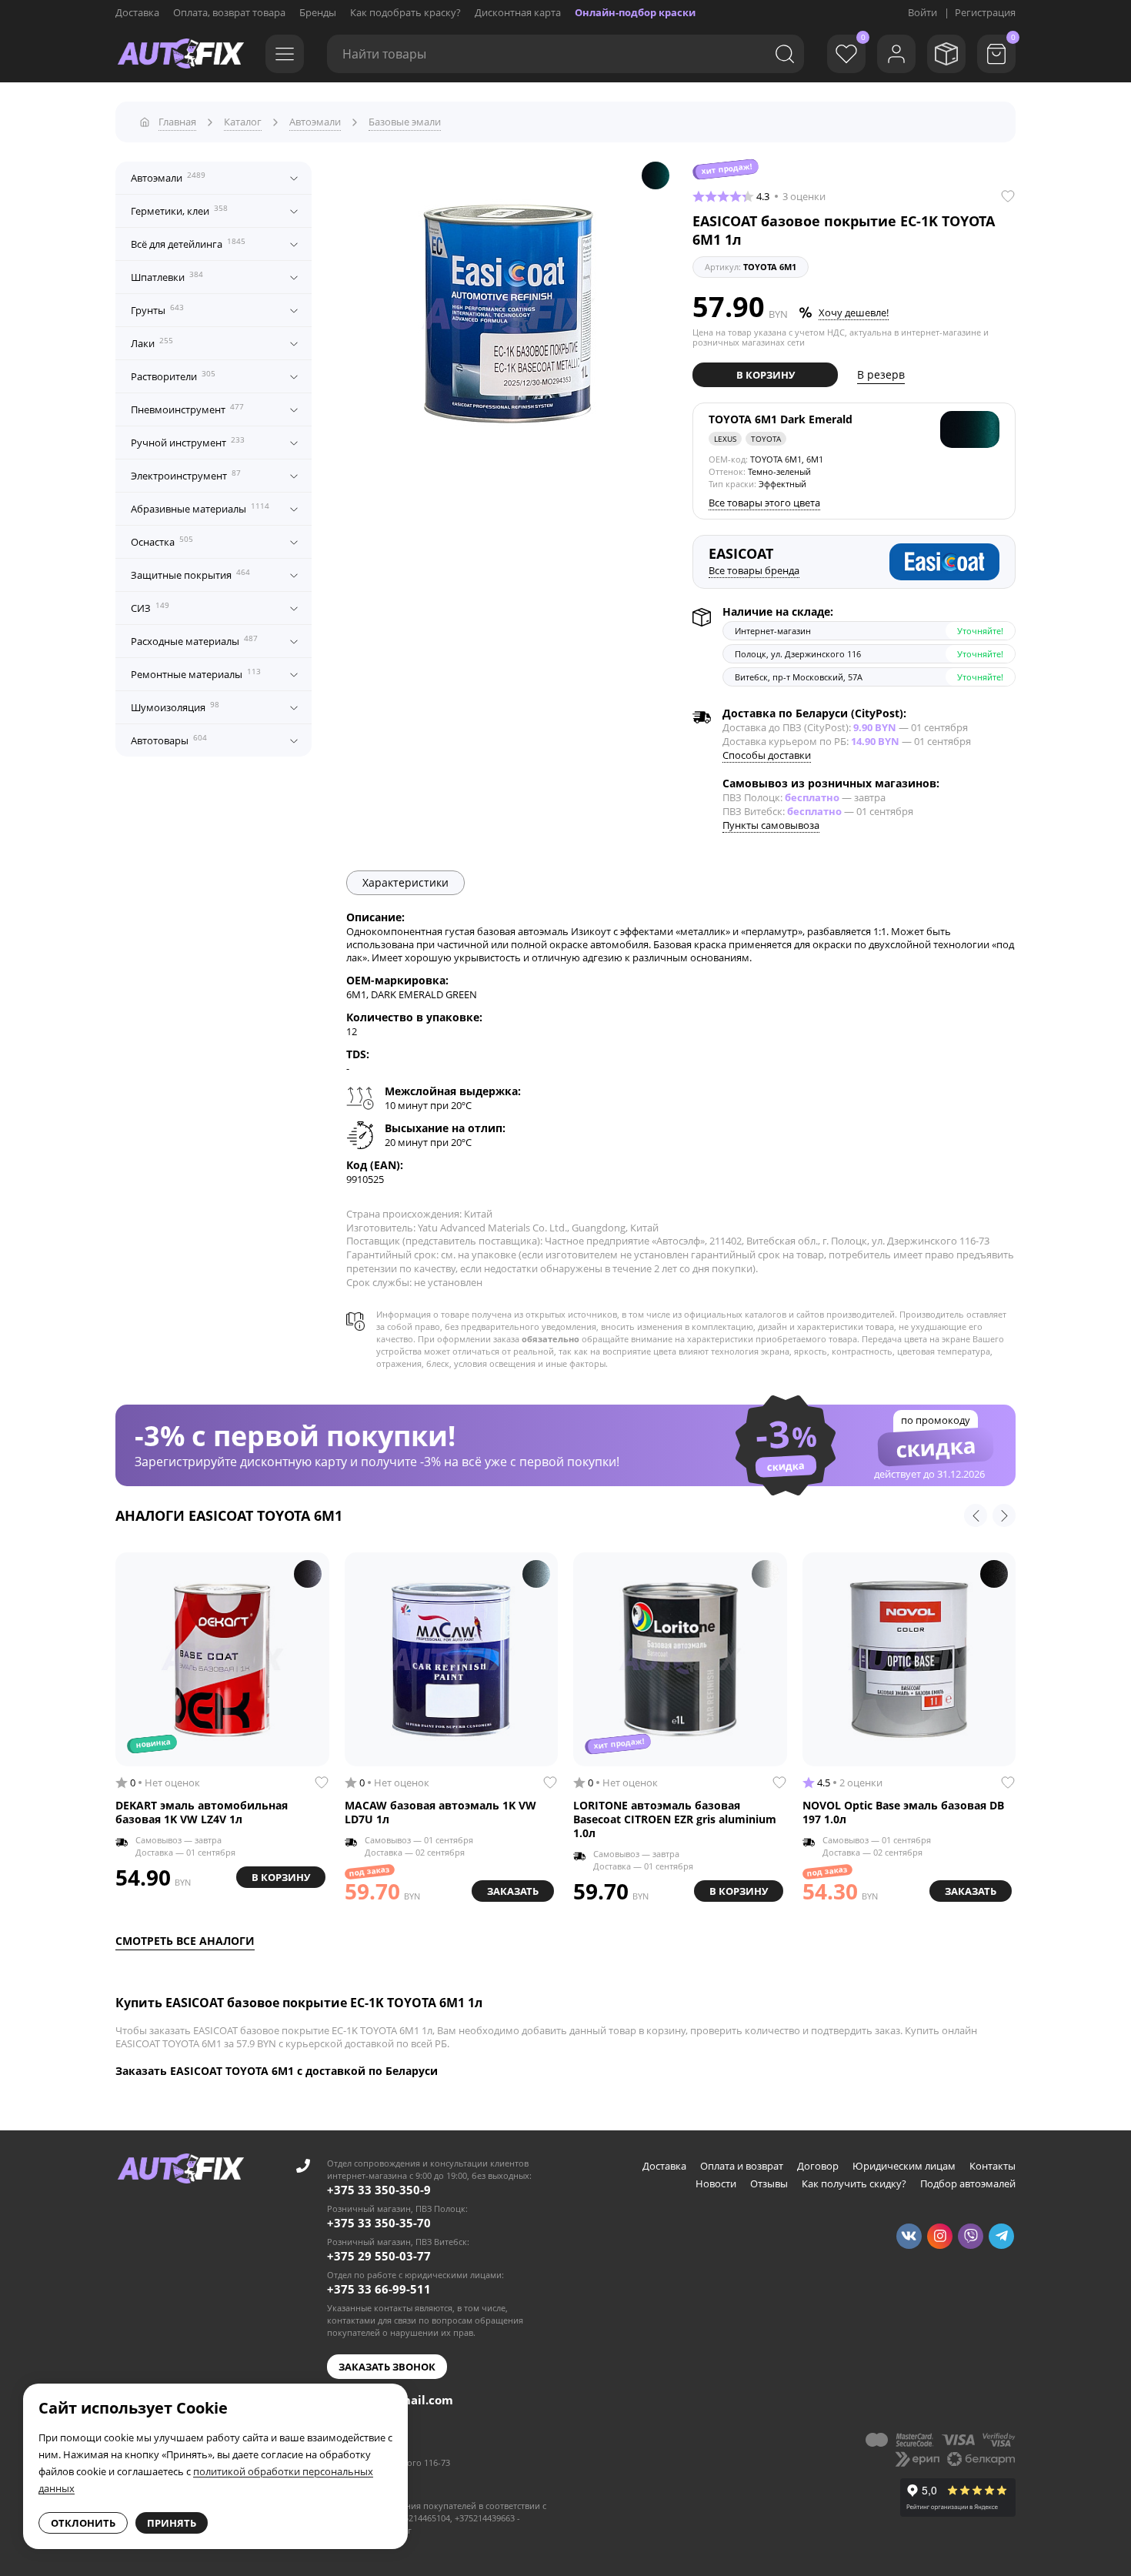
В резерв (881, 374)
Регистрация (985, 12)
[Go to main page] (181, 54)
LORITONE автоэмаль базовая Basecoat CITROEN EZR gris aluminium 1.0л (675, 1819)
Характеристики (405, 882)
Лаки (152, 342)
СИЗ (150, 607)
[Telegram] (1001, 2236)
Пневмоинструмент (187, 409)
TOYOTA (766, 439)
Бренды (318, 12)
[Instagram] (940, 2236)
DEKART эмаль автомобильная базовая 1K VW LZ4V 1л (202, 1813)
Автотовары (169, 740)
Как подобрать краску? (405, 12)
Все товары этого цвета (764, 503)
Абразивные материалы (200, 508)
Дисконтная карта (518, 12)
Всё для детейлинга (188, 243)
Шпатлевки (167, 276)
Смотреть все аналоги (185, 1941)
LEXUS (725, 439)
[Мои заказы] (946, 54)
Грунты (157, 309)
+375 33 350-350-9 (379, 2190)
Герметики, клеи (179, 210)
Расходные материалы (194, 640)
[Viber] (971, 2236)
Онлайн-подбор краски (635, 12)
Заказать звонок (387, 2367)
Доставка (137, 12)
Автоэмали (168, 177)
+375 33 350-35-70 (379, 2223)
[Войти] (896, 54)
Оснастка (162, 541)
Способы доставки (767, 755)
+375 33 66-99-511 (379, 2289)
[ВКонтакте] (909, 2236)
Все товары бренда (754, 570)
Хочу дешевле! (854, 312)
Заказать (513, 1891)
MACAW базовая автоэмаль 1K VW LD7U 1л (440, 1813)
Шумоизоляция (175, 707)
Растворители (173, 376)
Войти (922, 12)
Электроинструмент (186, 475)
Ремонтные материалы (196, 673)
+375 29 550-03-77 (379, 2256)
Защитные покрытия (190, 574)
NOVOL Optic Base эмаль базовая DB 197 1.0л (903, 1813)
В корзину (766, 375)
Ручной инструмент (188, 442)
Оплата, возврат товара (229, 12)
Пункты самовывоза (771, 825)
